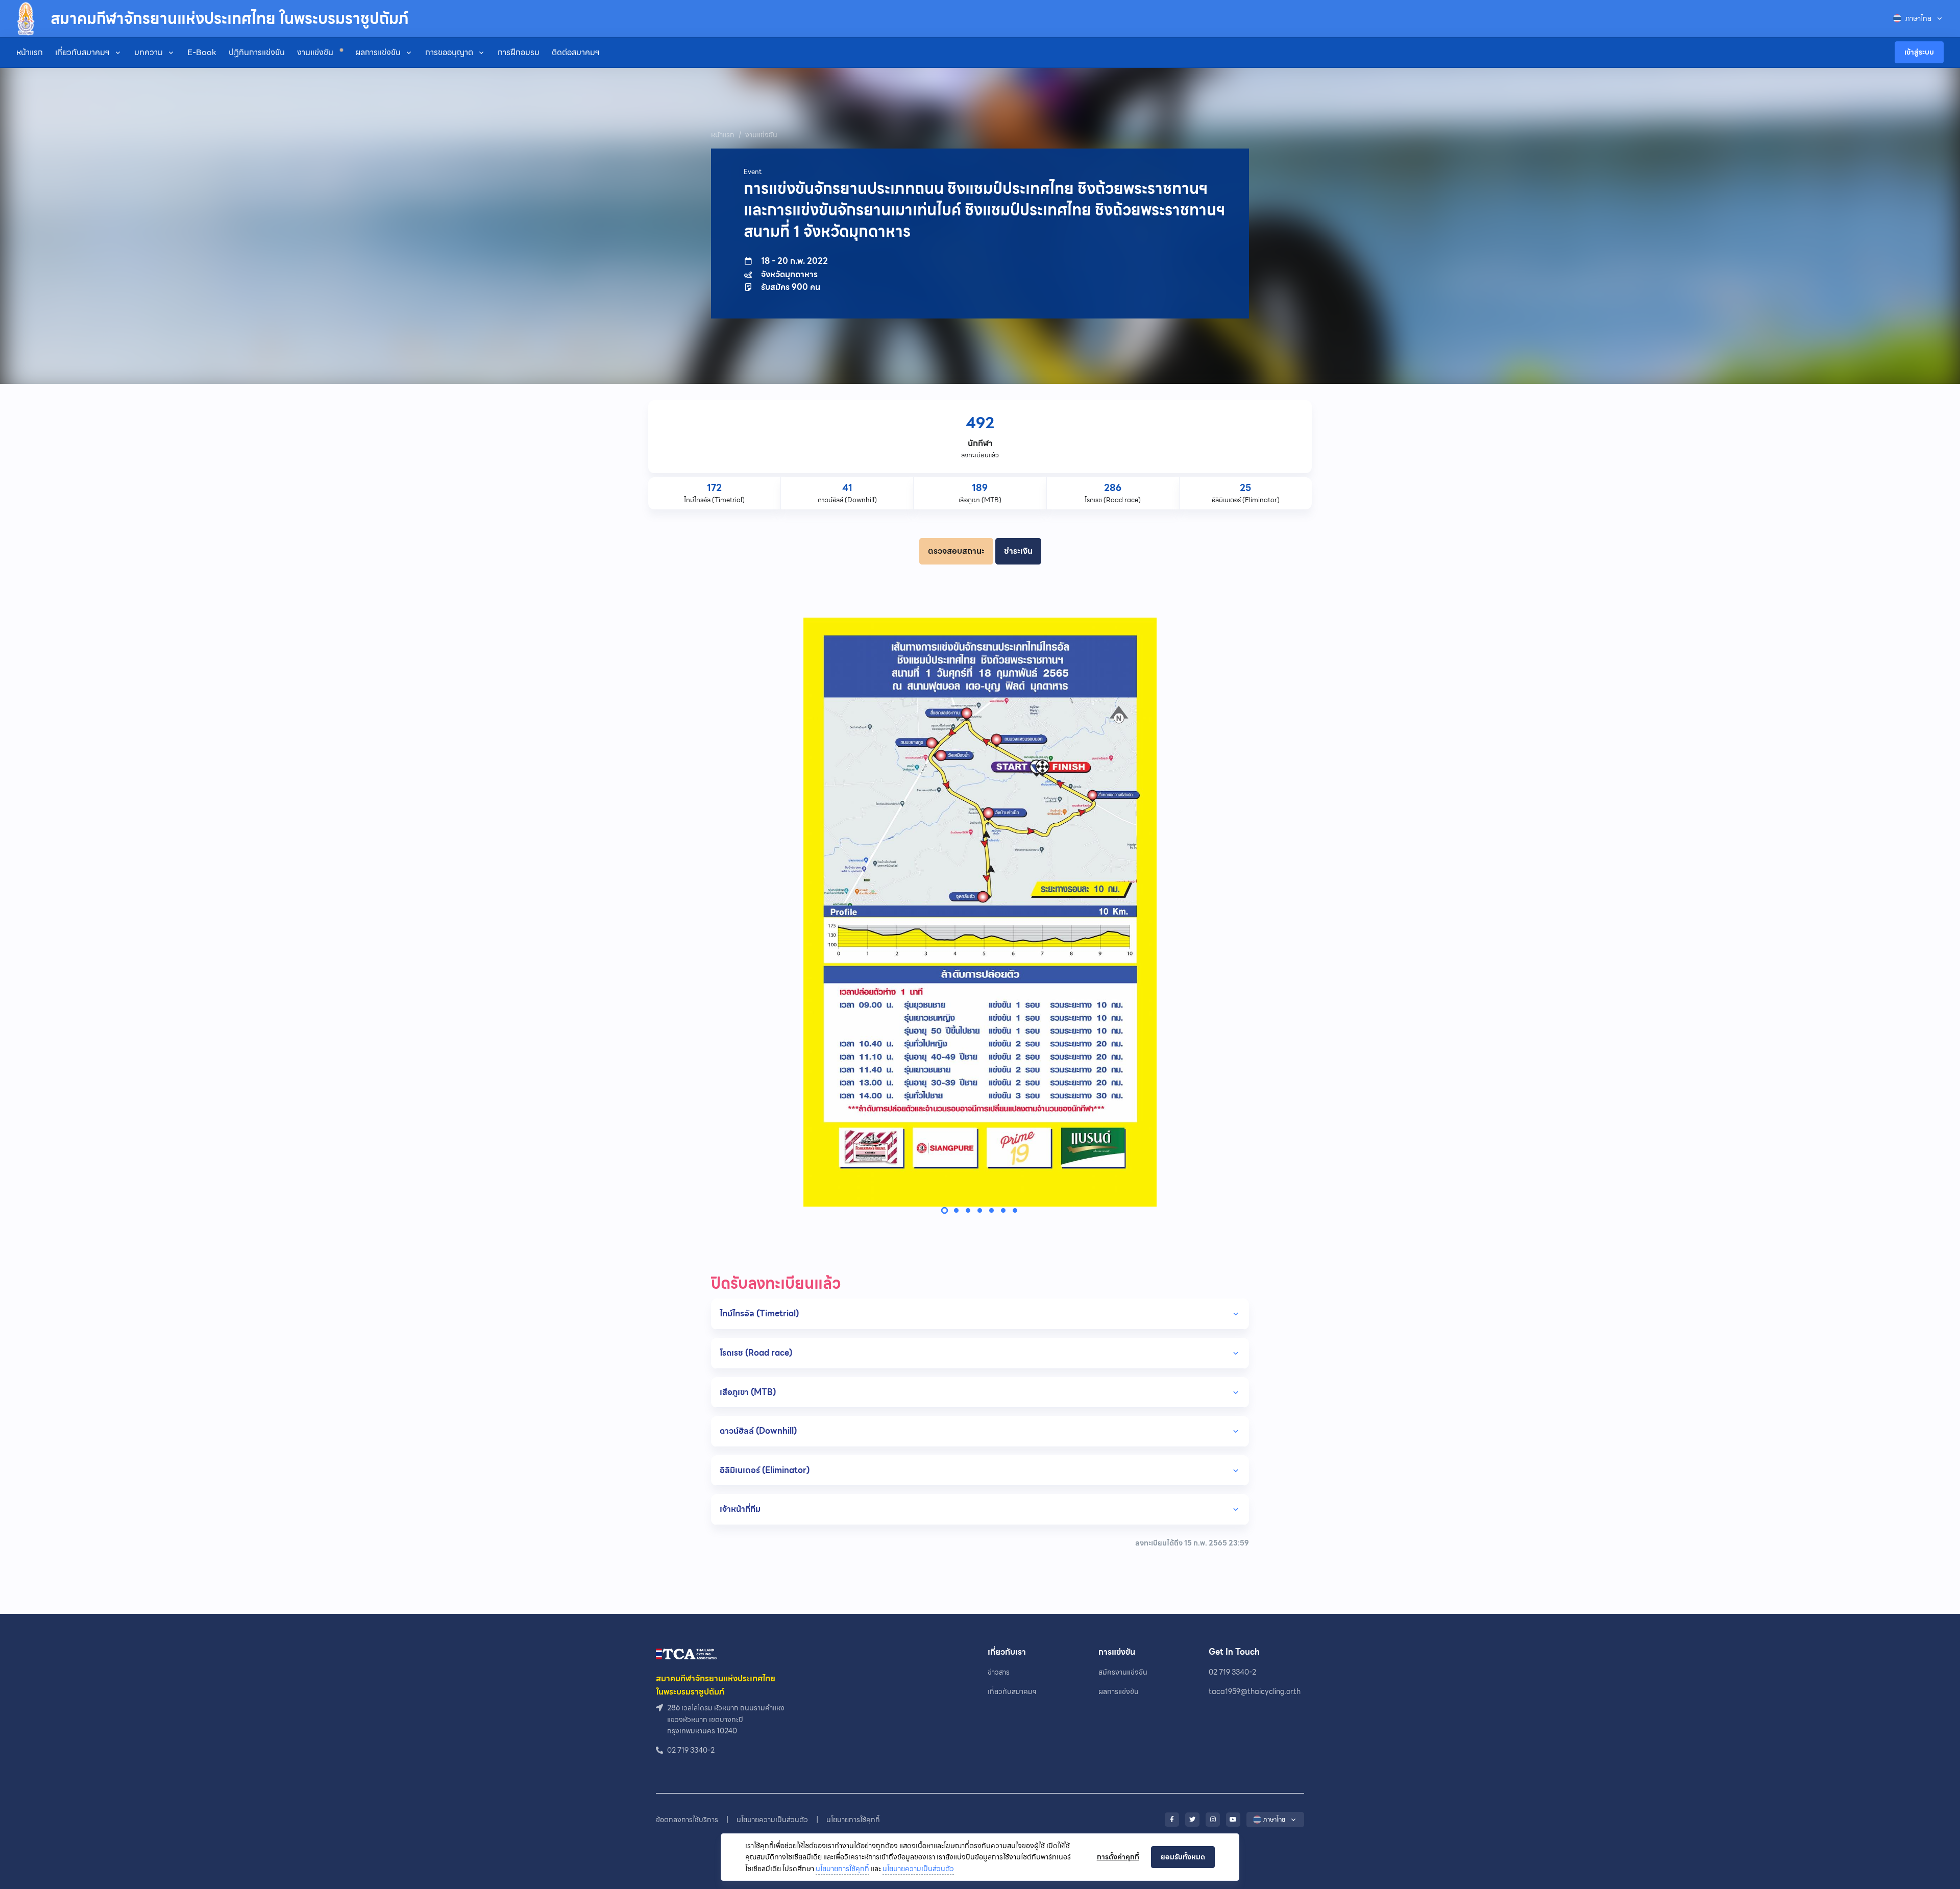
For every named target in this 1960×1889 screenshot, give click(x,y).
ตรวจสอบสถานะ (956, 551)
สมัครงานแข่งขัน (1123, 1672)
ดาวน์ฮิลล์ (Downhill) (758, 1431)
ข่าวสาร (999, 1672)
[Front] (687, 1653)
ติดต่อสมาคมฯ (576, 52)
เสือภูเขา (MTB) (748, 1392)
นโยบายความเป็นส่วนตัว (918, 1869)
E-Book (202, 52)
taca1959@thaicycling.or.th (1255, 1691)
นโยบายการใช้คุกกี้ (842, 1869)
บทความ (149, 52)
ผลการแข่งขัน (378, 52)
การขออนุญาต (449, 52)
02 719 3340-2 (1232, 1672)
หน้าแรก (30, 52)
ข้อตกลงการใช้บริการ (687, 1820)
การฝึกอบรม (519, 52)
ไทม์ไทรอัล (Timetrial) (759, 1314)
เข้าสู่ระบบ (1919, 52)
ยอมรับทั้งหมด (1183, 1857)
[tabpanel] (980, 912)
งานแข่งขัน (316, 52)
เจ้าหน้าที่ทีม (740, 1509)
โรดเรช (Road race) (756, 1353)
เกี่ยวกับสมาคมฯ (82, 52)
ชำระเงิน (1018, 551)
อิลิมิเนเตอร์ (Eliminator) (765, 1470)
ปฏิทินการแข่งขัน (257, 52)
